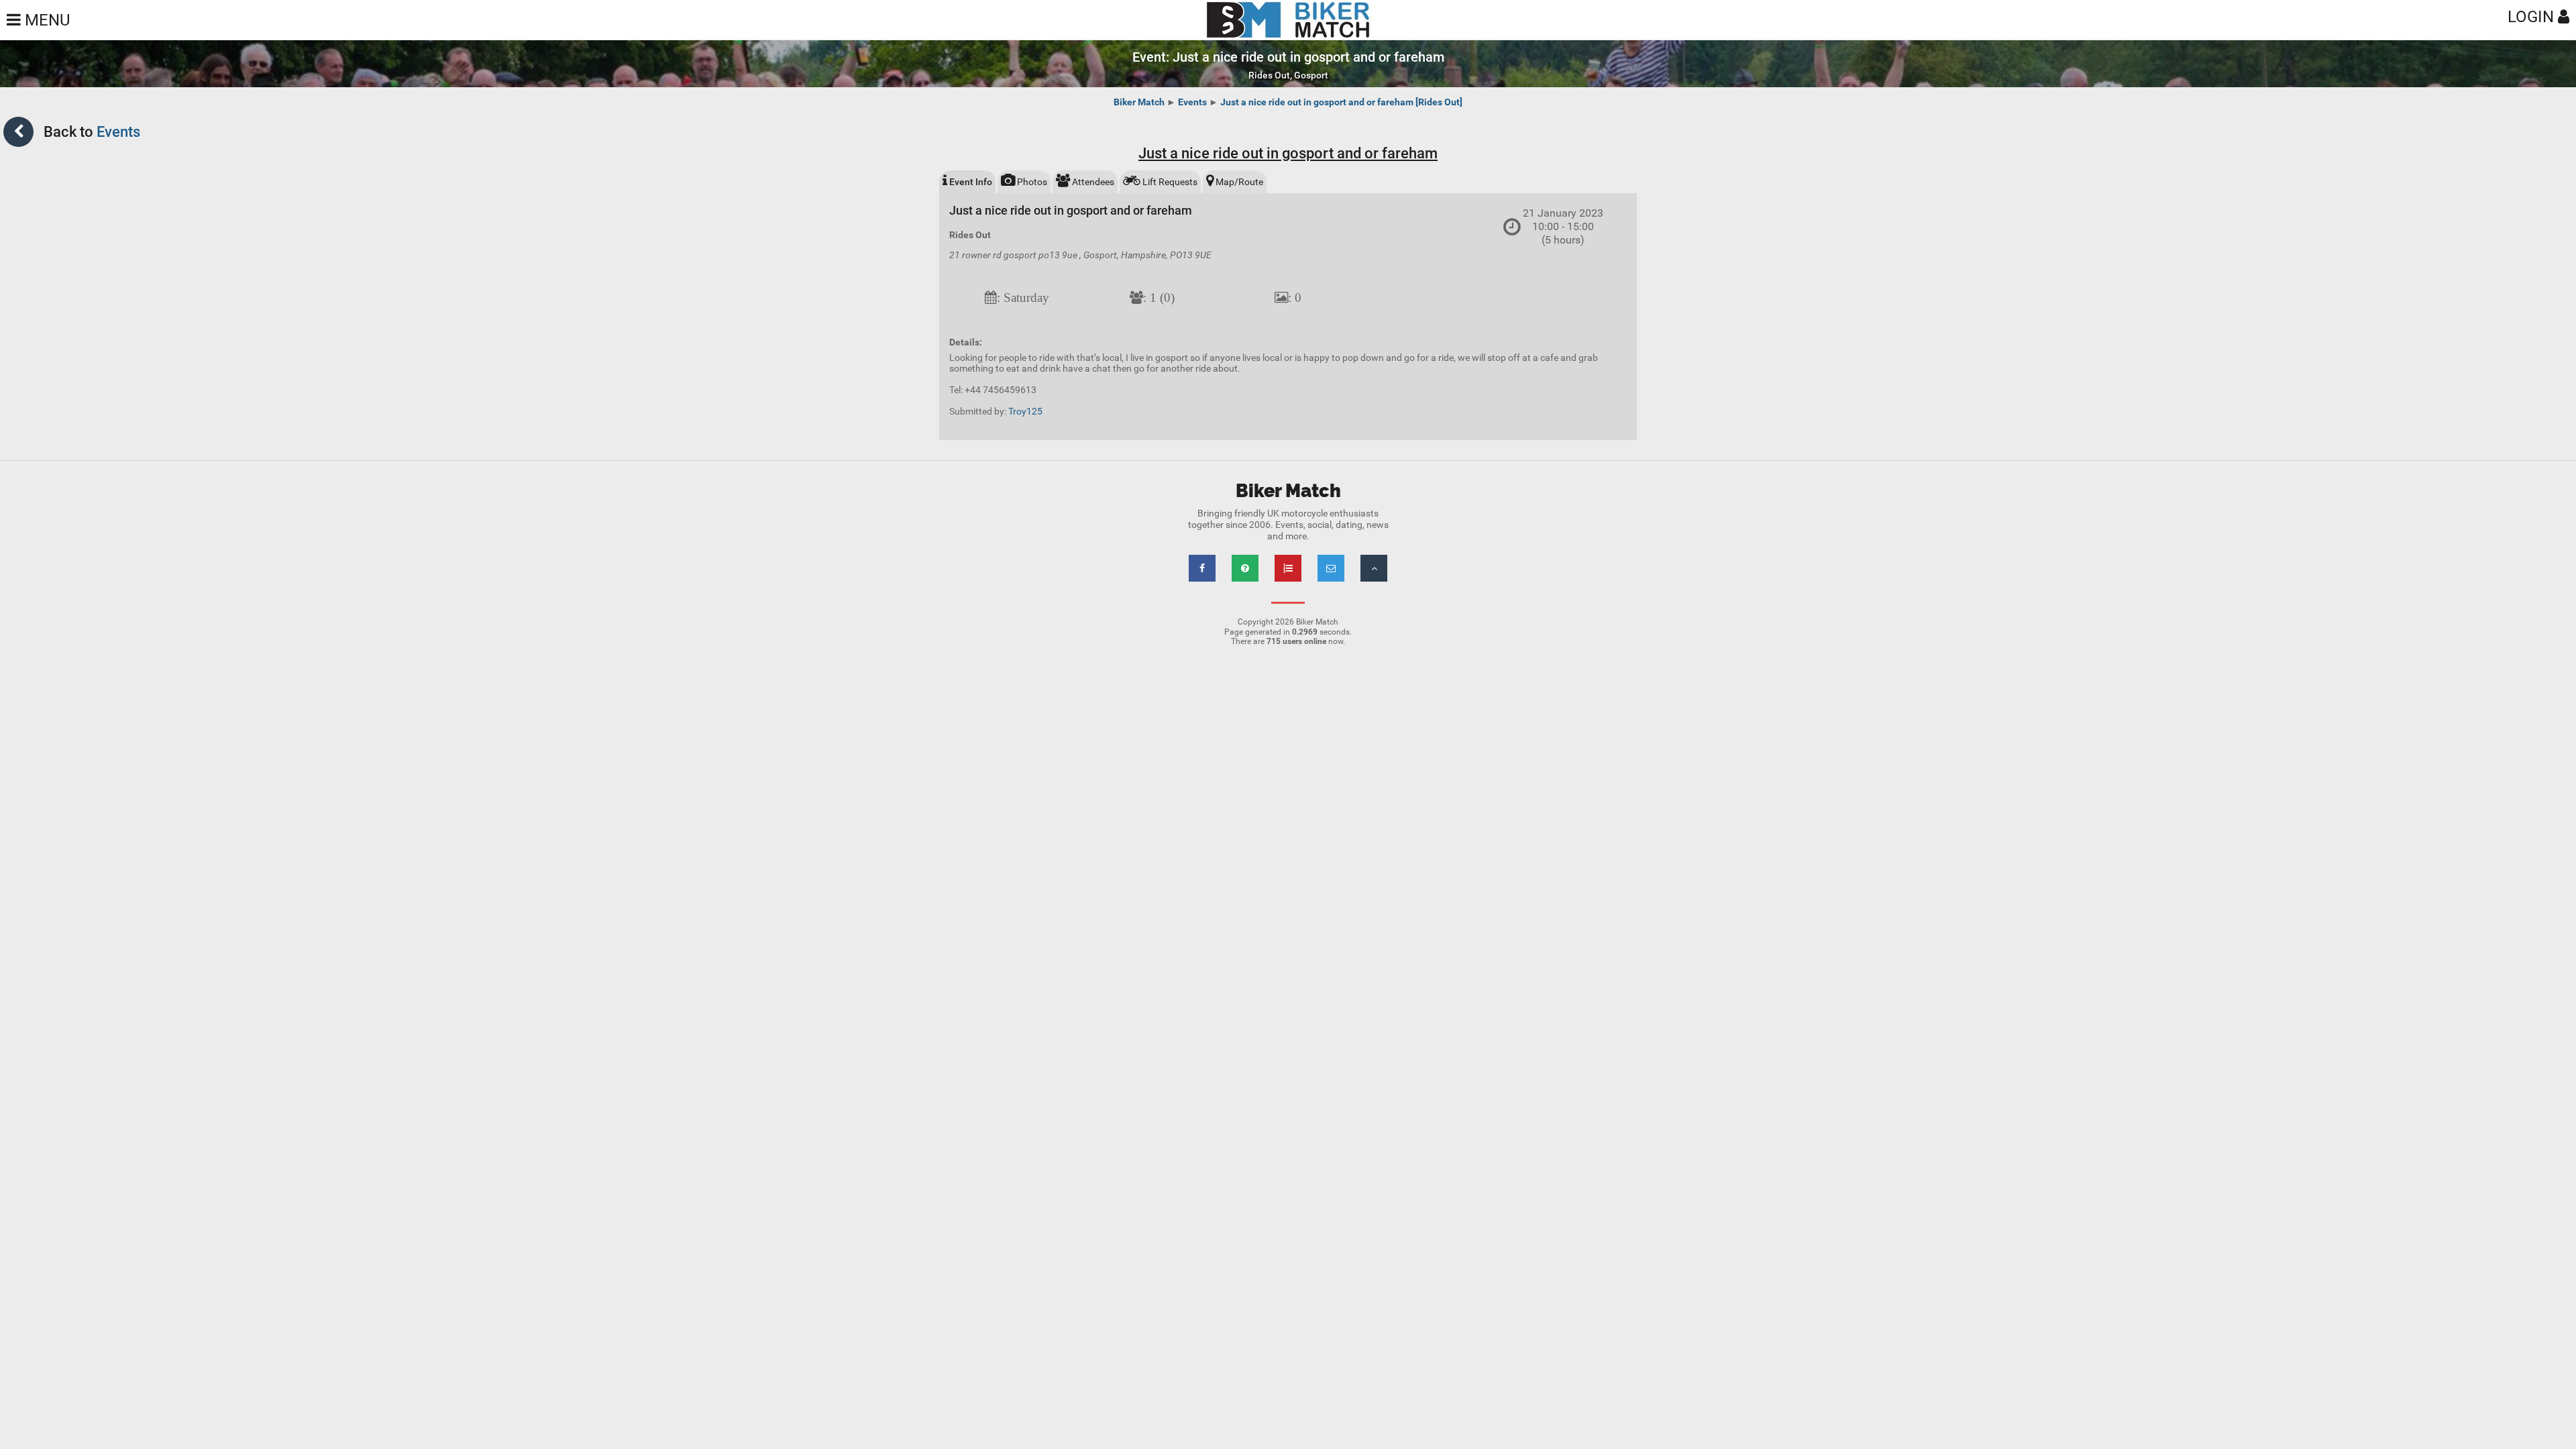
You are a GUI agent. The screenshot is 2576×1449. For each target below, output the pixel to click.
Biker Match (1139, 102)
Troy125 (1025, 411)
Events (1192, 102)
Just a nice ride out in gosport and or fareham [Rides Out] (1341, 102)
